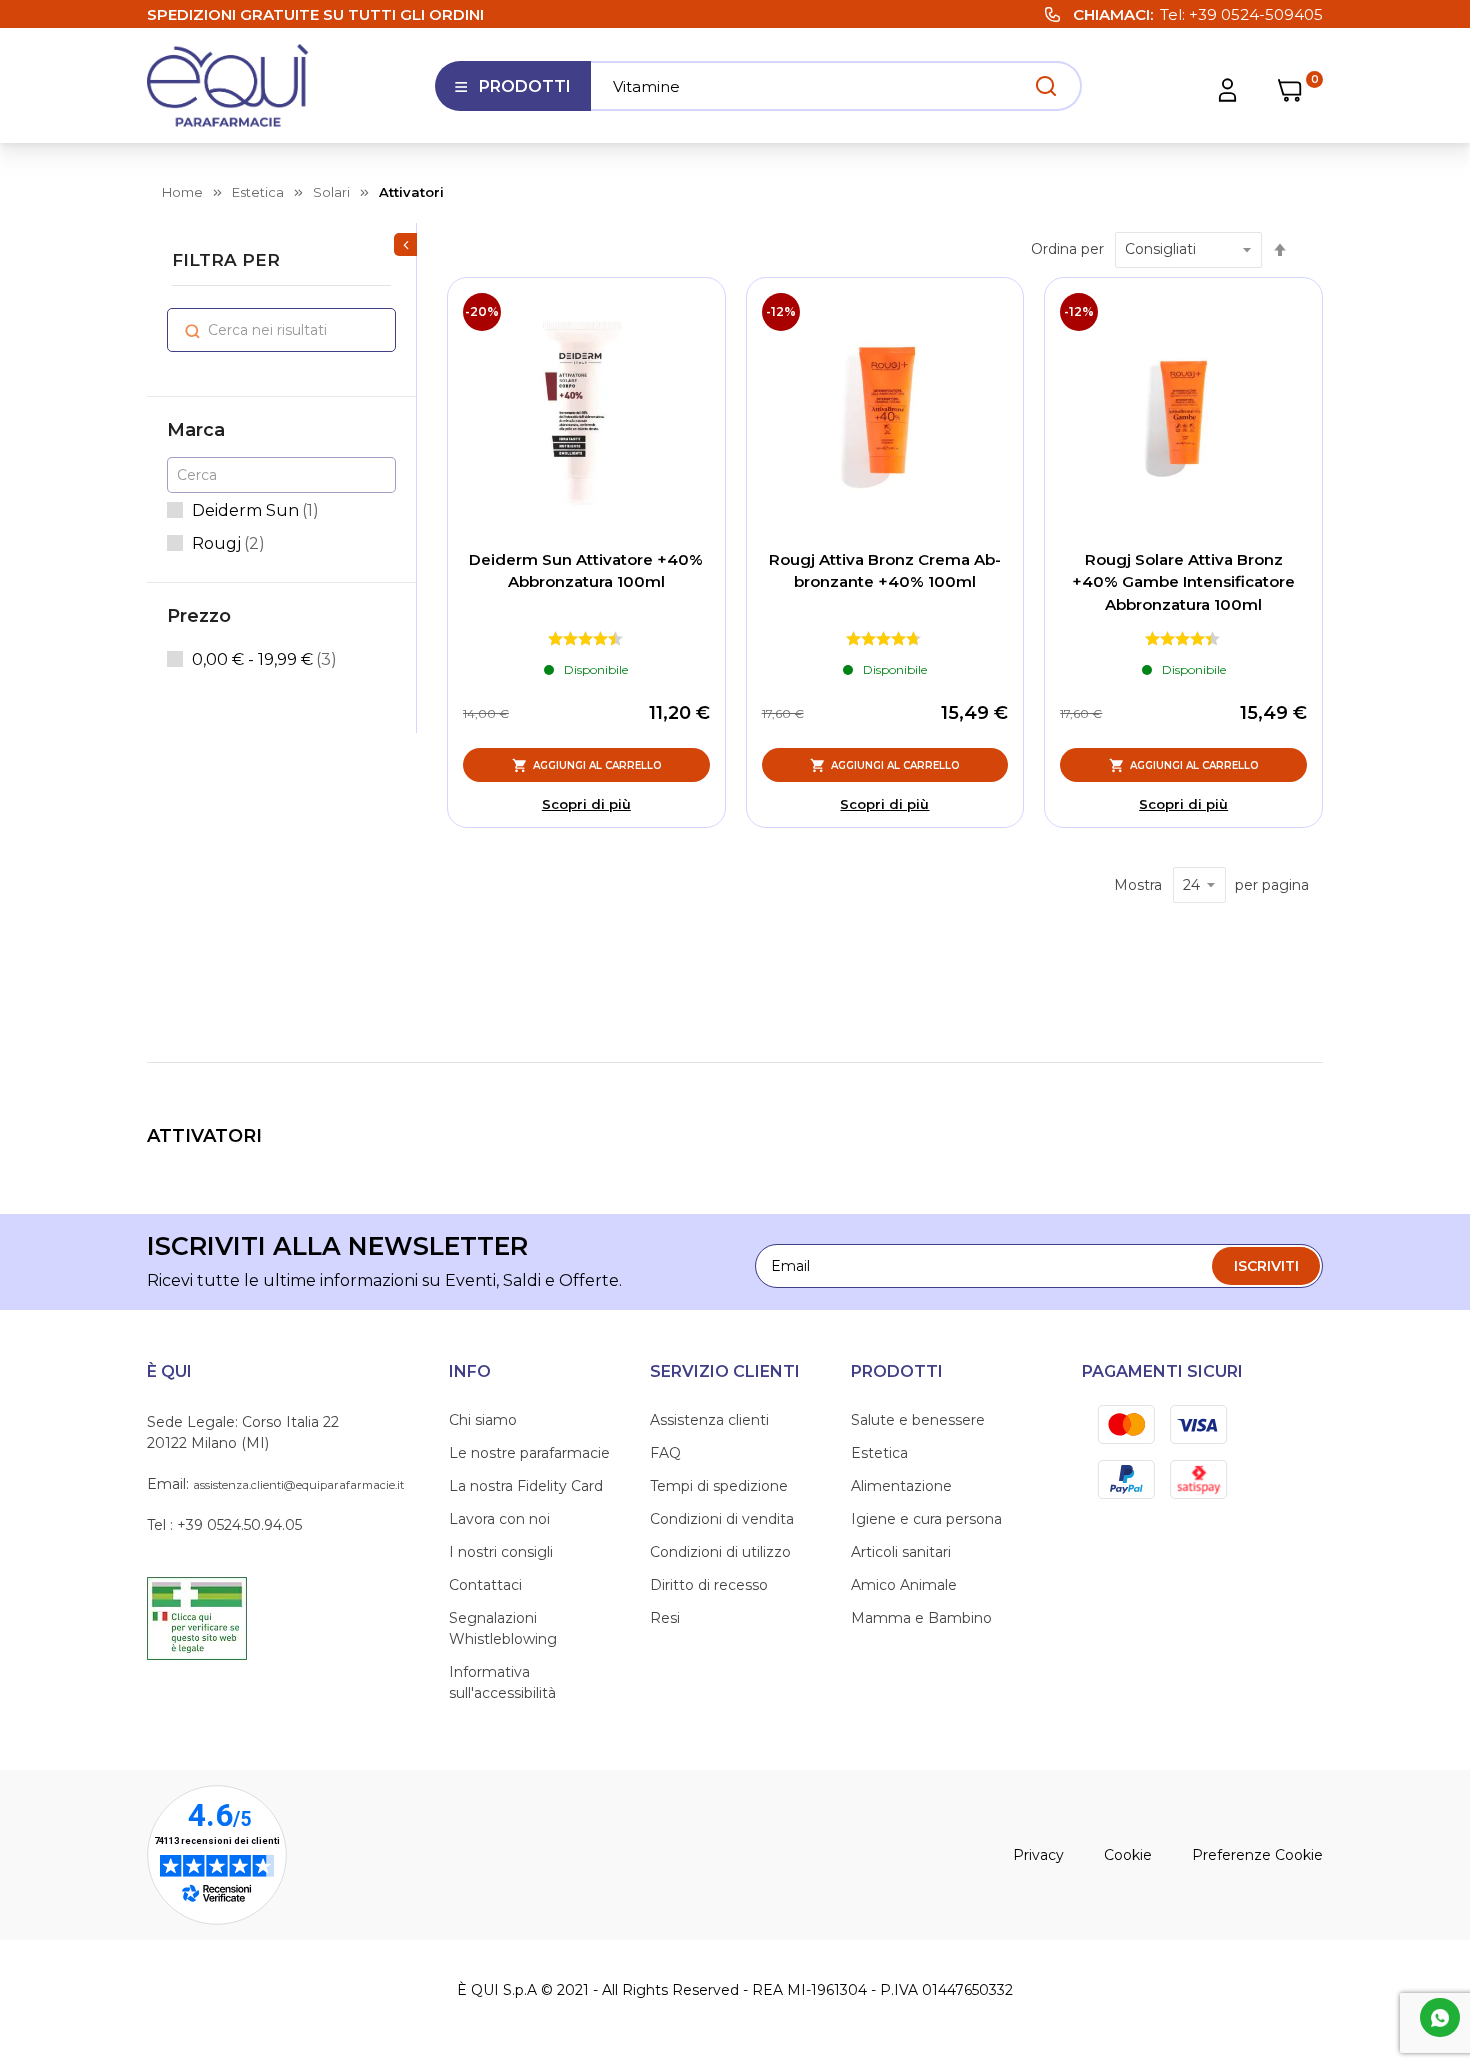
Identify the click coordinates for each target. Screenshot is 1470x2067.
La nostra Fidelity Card (526, 1486)
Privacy (1038, 1855)
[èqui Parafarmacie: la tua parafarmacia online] (228, 85)
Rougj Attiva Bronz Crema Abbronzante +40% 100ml (885, 571)
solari (331, 192)
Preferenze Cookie (1257, 1855)
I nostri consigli (501, 1552)
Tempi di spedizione (719, 1486)
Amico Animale (904, 1585)
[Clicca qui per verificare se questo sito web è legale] (197, 1617)
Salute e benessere (918, 1420)
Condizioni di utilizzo (720, 1552)
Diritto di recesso (709, 1585)
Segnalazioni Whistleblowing (503, 1628)
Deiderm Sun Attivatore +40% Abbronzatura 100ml (586, 571)
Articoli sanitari (901, 1552)
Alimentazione (901, 1486)
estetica (258, 192)
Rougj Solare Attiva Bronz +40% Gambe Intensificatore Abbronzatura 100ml (1183, 582)
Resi (665, 1618)
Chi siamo (483, 1420)
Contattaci (485, 1585)
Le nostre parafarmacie (529, 1453)
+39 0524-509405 (1256, 14)
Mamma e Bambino (921, 1618)
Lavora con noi (499, 1519)
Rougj (228, 543)
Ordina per (1067, 249)
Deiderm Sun (255, 510)
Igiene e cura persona (926, 1519)
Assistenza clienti (709, 1420)
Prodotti (512, 94)
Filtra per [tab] (226, 260)
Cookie (1128, 1855)
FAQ (665, 1453)
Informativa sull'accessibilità (502, 1682)
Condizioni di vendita (722, 1519)
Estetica (879, 1453)
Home (182, 192)
